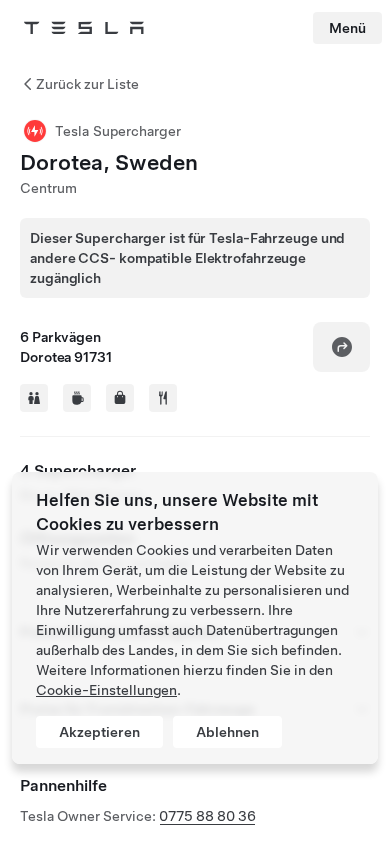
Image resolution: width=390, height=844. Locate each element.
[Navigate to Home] (84, 28)
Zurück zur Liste (87, 84)
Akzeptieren (99, 732)
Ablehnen (227, 732)
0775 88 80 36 (207, 816)
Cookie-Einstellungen (106, 690)
